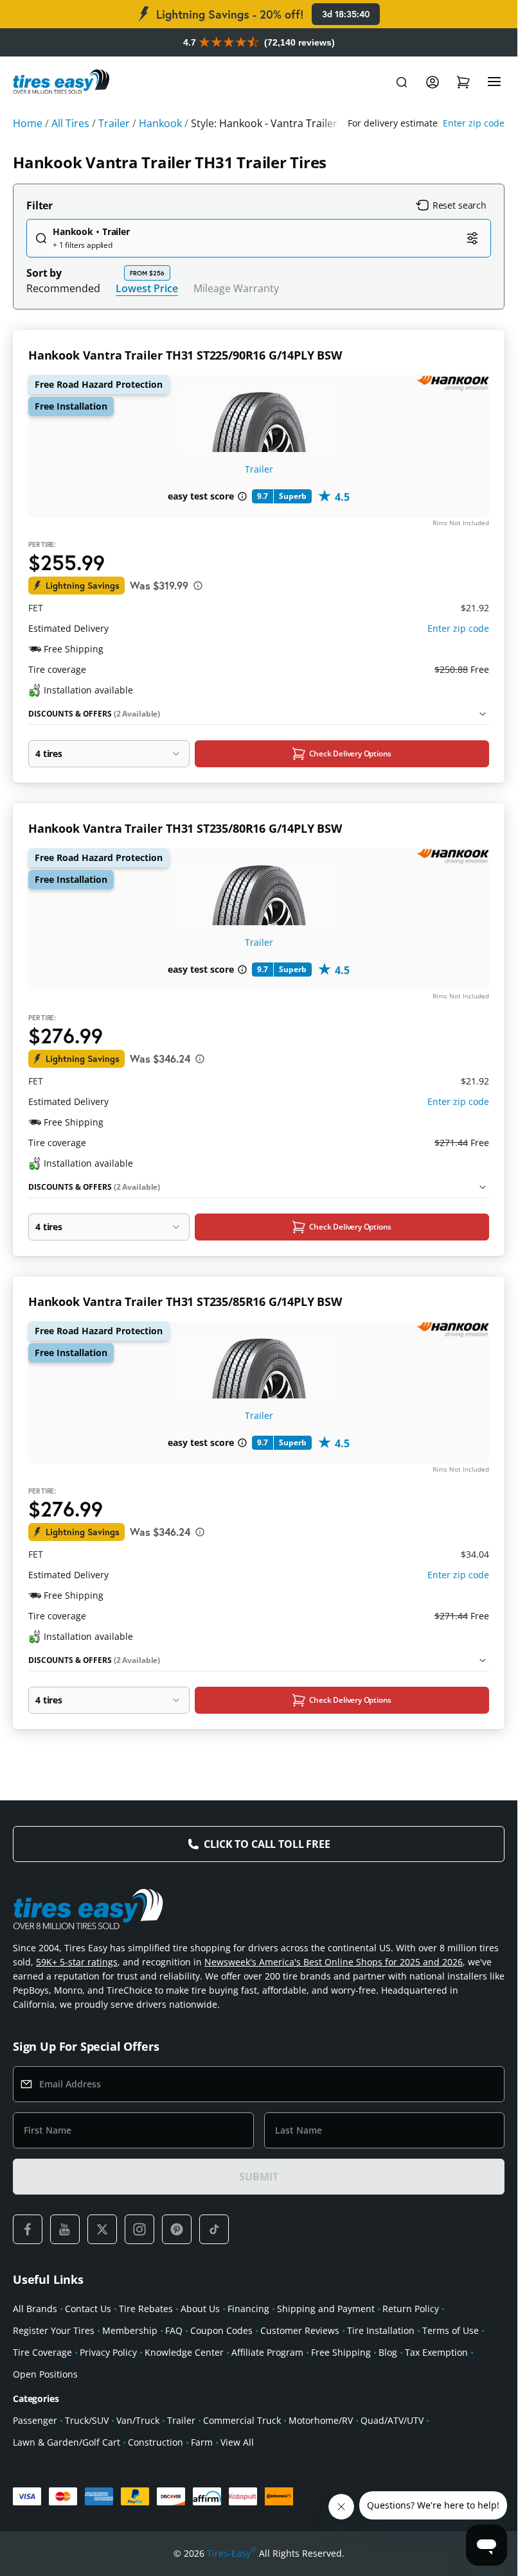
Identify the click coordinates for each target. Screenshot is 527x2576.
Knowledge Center (184, 2352)
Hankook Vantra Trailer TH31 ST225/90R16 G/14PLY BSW (185, 355)
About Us (200, 2309)
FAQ (174, 2330)
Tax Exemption (436, 2352)
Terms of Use (451, 2330)
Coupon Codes (221, 2330)
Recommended (63, 288)
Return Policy (411, 2309)
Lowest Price (147, 288)
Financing (248, 2309)
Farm (202, 2442)
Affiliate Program (267, 2352)
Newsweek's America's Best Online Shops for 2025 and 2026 (334, 1962)
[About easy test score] (242, 496)
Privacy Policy (108, 2352)
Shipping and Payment (326, 2309)
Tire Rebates (146, 2309)
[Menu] (494, 82)
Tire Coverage (42, 2352)
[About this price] (198, 586)
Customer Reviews (300, 2330)
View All (237, 2442)
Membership (130, 2330)
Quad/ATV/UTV (392, 2420)
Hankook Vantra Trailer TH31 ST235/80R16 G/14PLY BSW (185, 828)
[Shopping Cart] (463, 82)
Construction (156, 2442)
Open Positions (45, 2374)
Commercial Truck (242, 2420)
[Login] (433, 82)
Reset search (460, 205)
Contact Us (88, 2309)
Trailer (259, 469)
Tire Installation (381, 2330)
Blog (388, 2352)
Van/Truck (138, 2420)
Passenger (35, 2420)
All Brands (35, 2309)
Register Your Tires (54, 2330)
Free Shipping (341, 2352)
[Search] (402, 82)
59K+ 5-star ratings (77, 1962)
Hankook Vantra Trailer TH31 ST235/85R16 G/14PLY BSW (185, 1301)
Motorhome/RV (321, 2420)
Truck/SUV (87, 2420)
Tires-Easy (232, 2553)
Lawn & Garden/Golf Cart (67, 2442)
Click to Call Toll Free (267, 1844)
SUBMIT (258, 2177)
